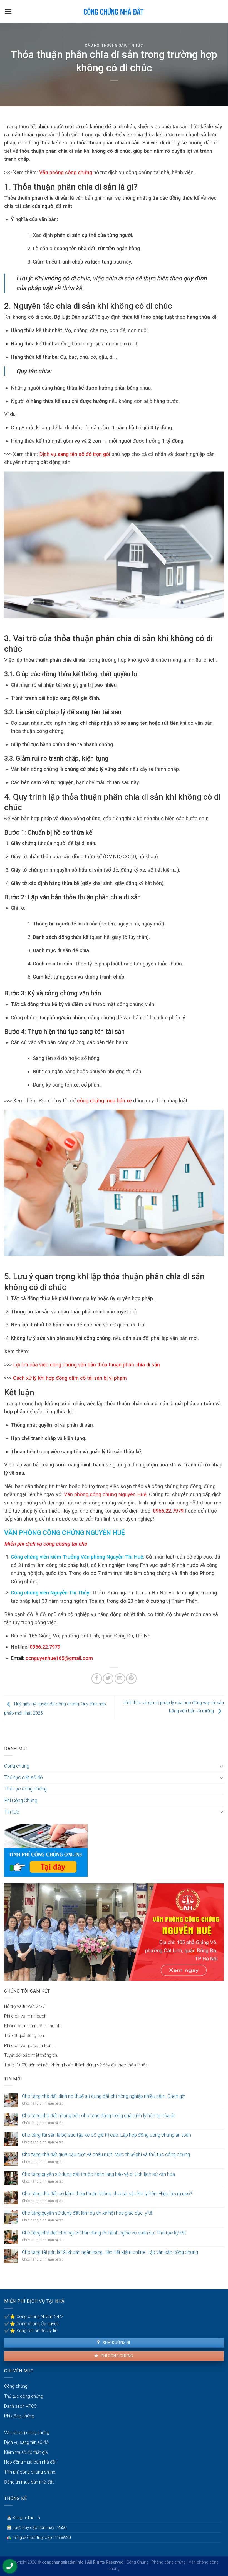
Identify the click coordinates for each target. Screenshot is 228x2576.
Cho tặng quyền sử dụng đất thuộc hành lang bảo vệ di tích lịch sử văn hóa (98, 2174)
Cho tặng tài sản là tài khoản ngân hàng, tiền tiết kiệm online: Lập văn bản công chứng (110, 2252)
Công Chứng (137, 2562)
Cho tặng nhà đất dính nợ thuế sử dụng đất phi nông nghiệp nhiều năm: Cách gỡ (103, 2096)
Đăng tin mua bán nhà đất (29, 2482)
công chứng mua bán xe (104, 1101)
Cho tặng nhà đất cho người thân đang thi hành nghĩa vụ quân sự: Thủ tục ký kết (104, 2233)
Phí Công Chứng (21, 1800)
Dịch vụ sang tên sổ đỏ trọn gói (75, 454)
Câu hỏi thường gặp (105, 45)
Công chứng (17, 1766)
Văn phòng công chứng (66, 172)
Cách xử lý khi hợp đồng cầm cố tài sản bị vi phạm (70, 1378)
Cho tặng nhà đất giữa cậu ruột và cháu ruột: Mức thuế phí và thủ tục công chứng (106, 2154)
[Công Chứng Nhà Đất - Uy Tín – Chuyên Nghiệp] (114, 11)
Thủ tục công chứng (25, 1789)
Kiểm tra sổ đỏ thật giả (26, 2452)
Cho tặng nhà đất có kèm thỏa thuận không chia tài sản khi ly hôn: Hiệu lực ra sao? (107, 2194)
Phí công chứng (116, 2356)
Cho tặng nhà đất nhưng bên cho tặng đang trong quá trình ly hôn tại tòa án (99, 2116)
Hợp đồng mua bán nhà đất (30, 2462)
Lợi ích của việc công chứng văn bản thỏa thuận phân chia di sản (86, 1365)
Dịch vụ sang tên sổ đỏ (26, 2442)
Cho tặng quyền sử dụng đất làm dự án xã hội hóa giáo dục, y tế (87, 2213)
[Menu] (8, 11)
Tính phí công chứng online (30, 2472)
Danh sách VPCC (20, 2406)
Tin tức (136, 45)
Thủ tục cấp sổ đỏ (23, 1777)
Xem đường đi (116, 2342)
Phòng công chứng (169, 2562)
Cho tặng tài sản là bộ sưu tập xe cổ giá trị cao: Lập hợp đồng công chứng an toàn (106, 2135)
